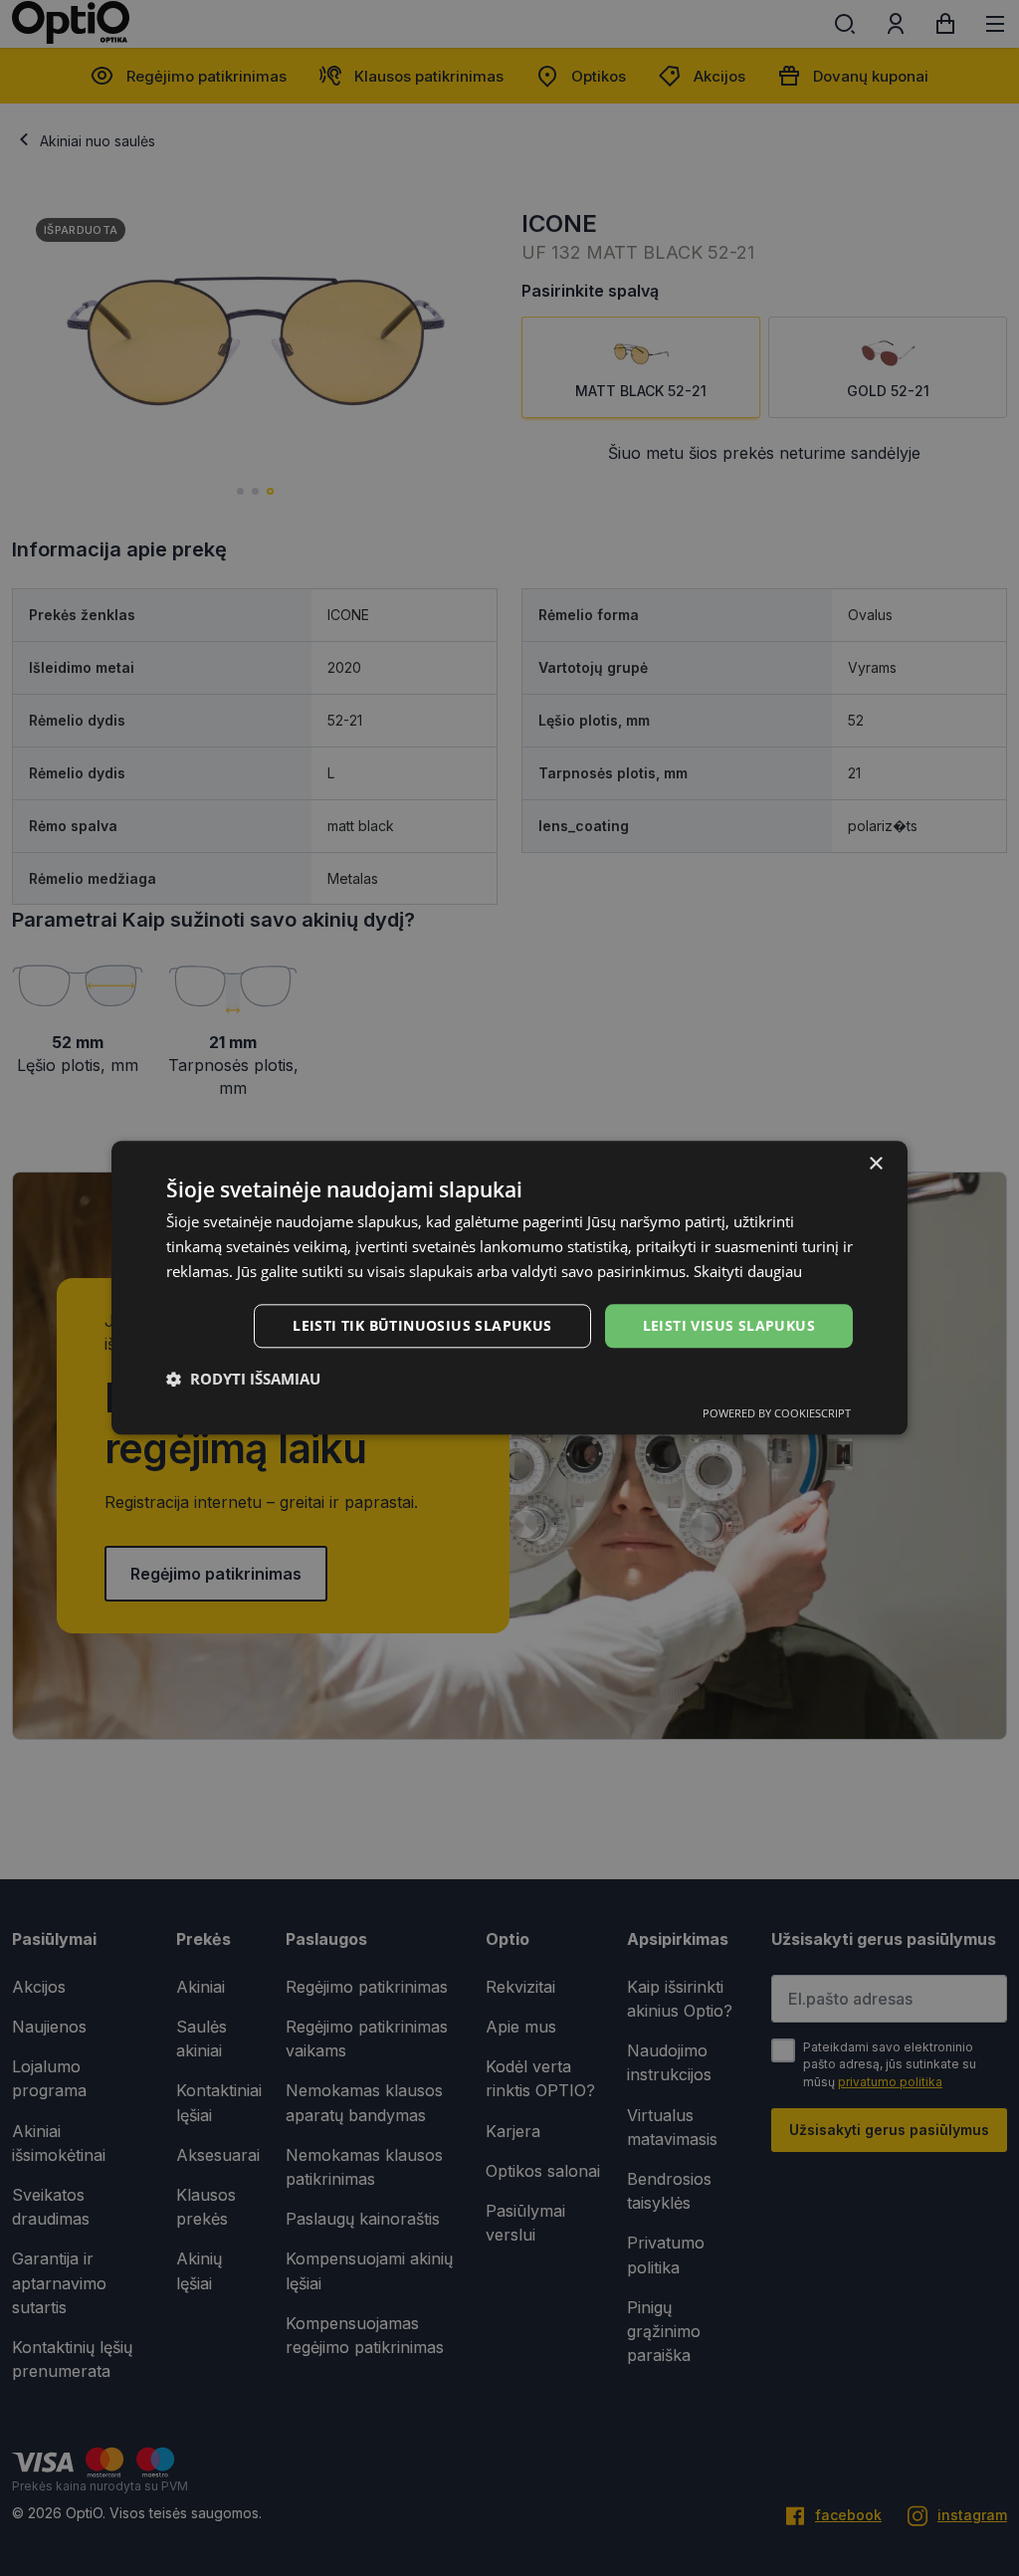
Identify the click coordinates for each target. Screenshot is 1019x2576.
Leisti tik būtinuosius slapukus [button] (422, 1325)
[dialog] (509, 1288)
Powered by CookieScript (777, 1414)
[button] (243, 1380)
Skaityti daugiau (748, 1271)
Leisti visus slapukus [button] (729, 1325)
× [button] (875, 1164)
